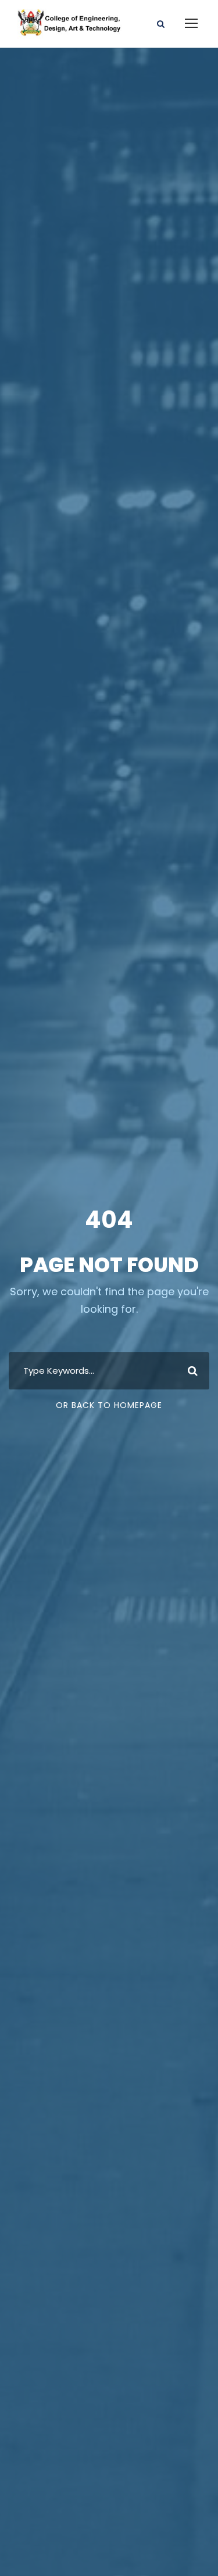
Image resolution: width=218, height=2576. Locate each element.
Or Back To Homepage (109, 1405)
